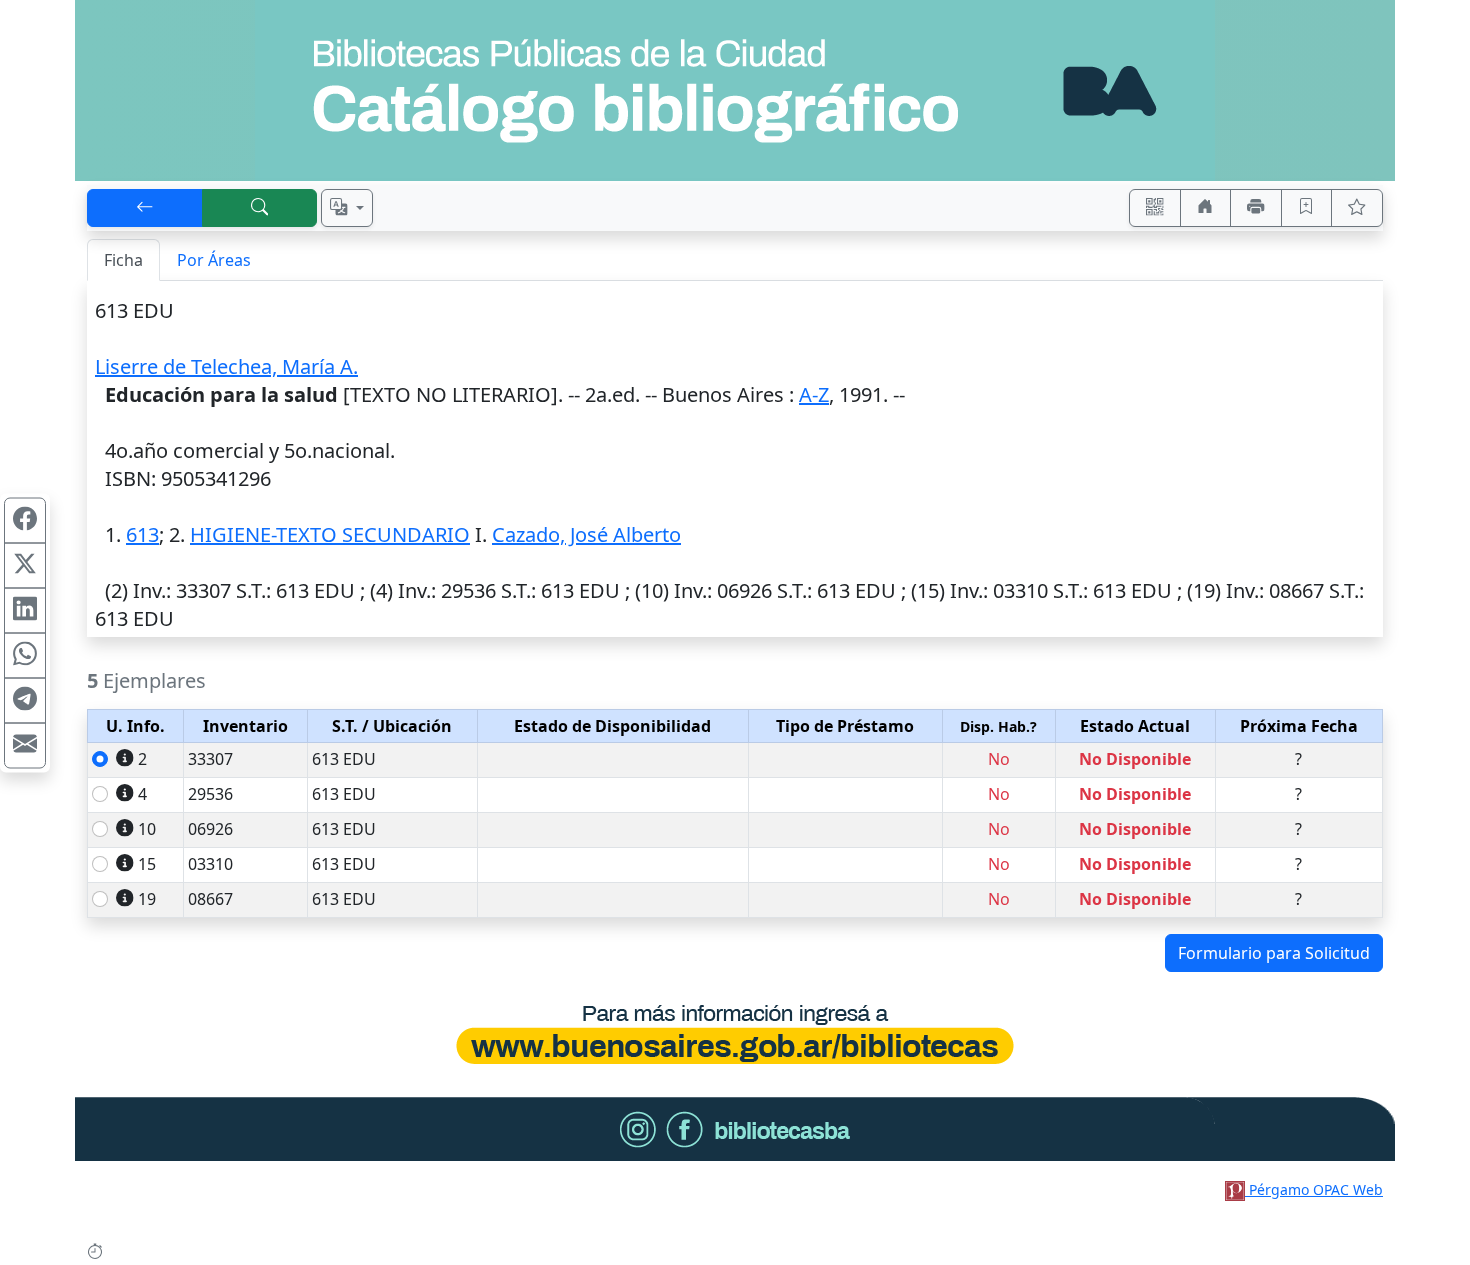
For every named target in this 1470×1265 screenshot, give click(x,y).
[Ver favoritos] (1357, 208)
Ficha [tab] (123, 260)
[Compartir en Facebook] (25, 520)
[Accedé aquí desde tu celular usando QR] (1155, 208)
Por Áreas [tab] (214, 260)
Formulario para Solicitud (1274, 953)
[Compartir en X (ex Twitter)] (25, 565)
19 (147, 899)
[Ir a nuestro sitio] (1206, 208)
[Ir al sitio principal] (735, 90)
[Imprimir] (1256, 208)
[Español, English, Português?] (347, 208)
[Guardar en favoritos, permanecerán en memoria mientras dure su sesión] (1307, 208)
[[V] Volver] (145, 208)
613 (142, 534)
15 (147, 864)
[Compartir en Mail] (25, 745)
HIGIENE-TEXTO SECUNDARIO (330, 534)
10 (147, 829)
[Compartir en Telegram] (25, 700)
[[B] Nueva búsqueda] (260, 208)
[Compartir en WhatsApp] (25, 655)
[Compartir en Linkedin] (25, 610)
